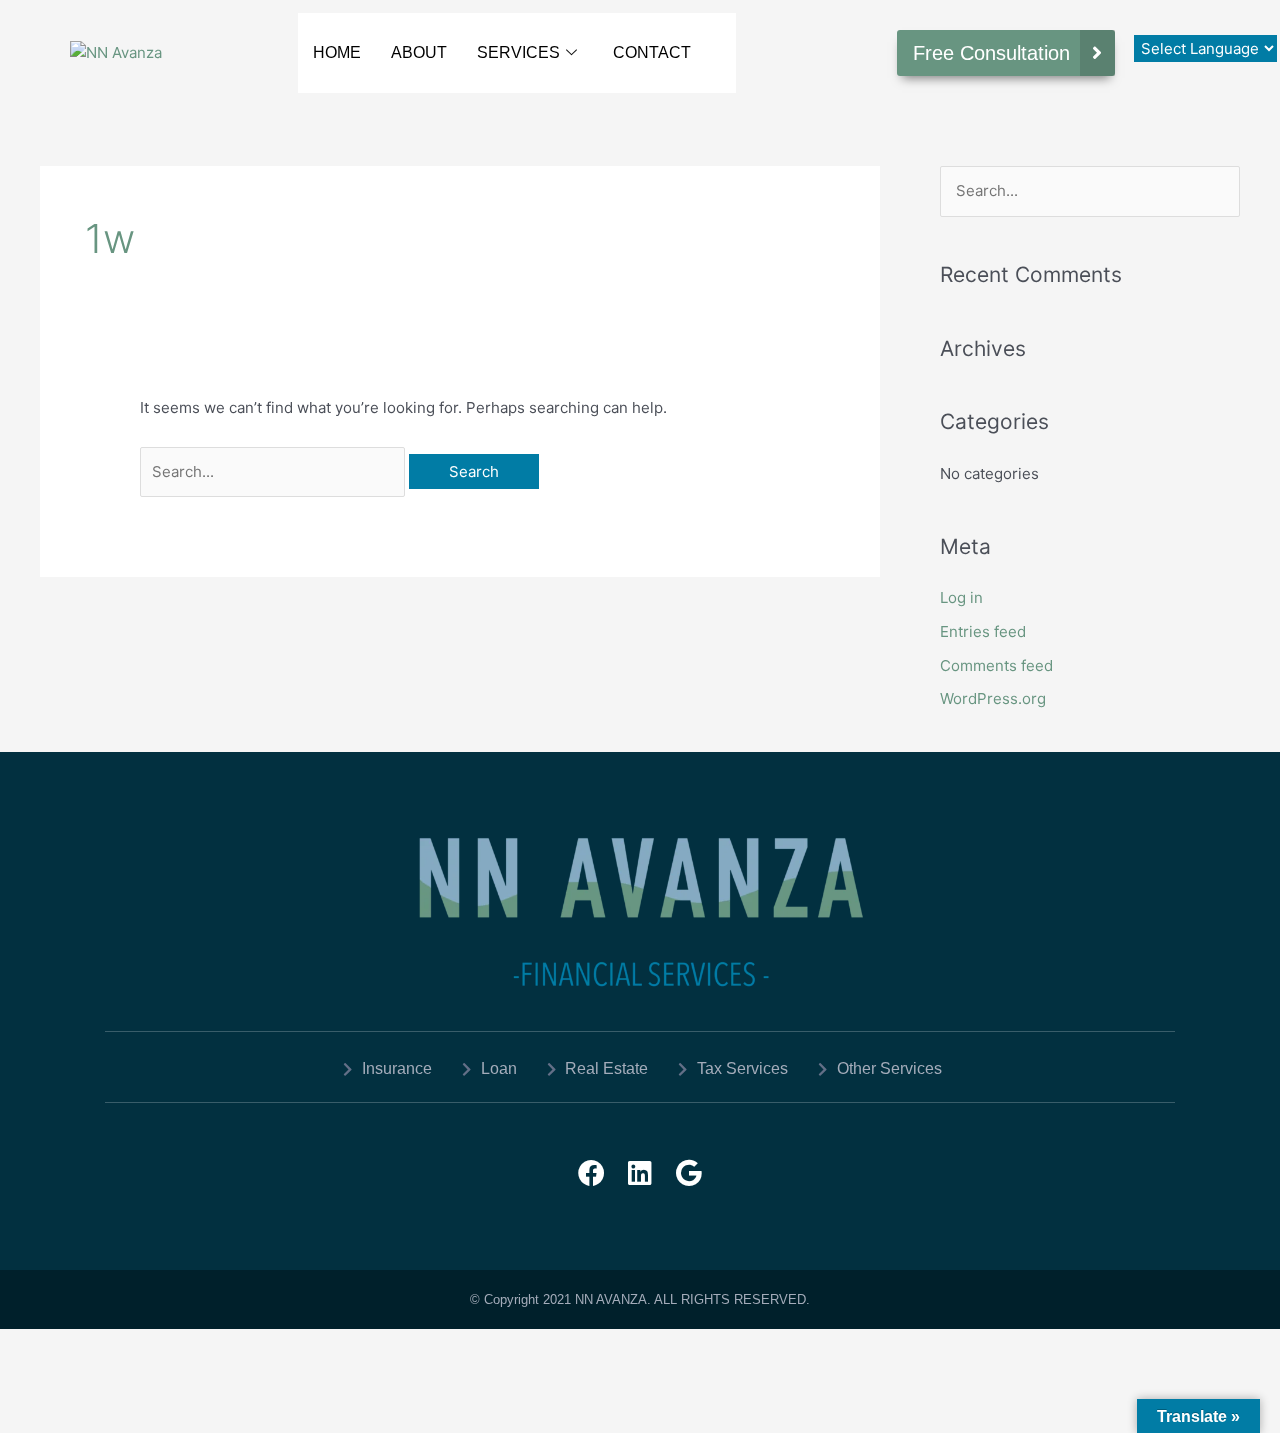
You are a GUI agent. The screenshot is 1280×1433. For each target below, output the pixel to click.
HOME (337, 52)
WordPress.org (993, 698)
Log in (961, 597)
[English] (1163, 19)
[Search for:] (274, 471)
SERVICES (518, 52)
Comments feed (996, 665)
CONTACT (652, 52)
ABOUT (419, 52)
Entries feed (983, 631)
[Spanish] (1183, 19)
